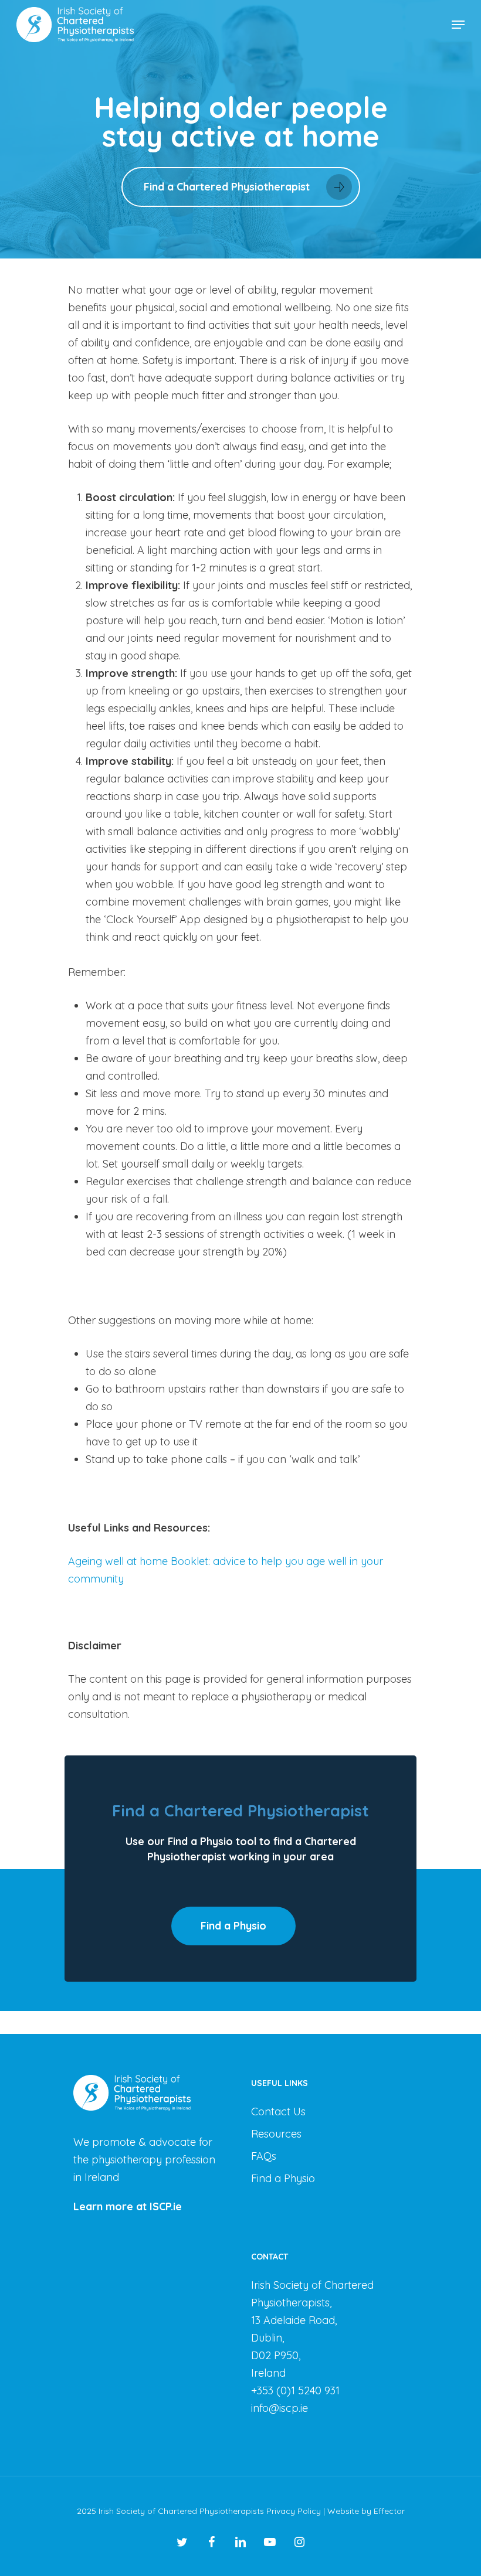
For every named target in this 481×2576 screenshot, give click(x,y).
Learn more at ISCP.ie (128, 2206)
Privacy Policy (294, 2511)
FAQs (264, 2156)
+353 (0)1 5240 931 (295, 2390)
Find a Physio (283, 2178)
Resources (276, 2134)
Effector (389, 2511)
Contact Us (278, 2111)
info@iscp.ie (280, 2408)
